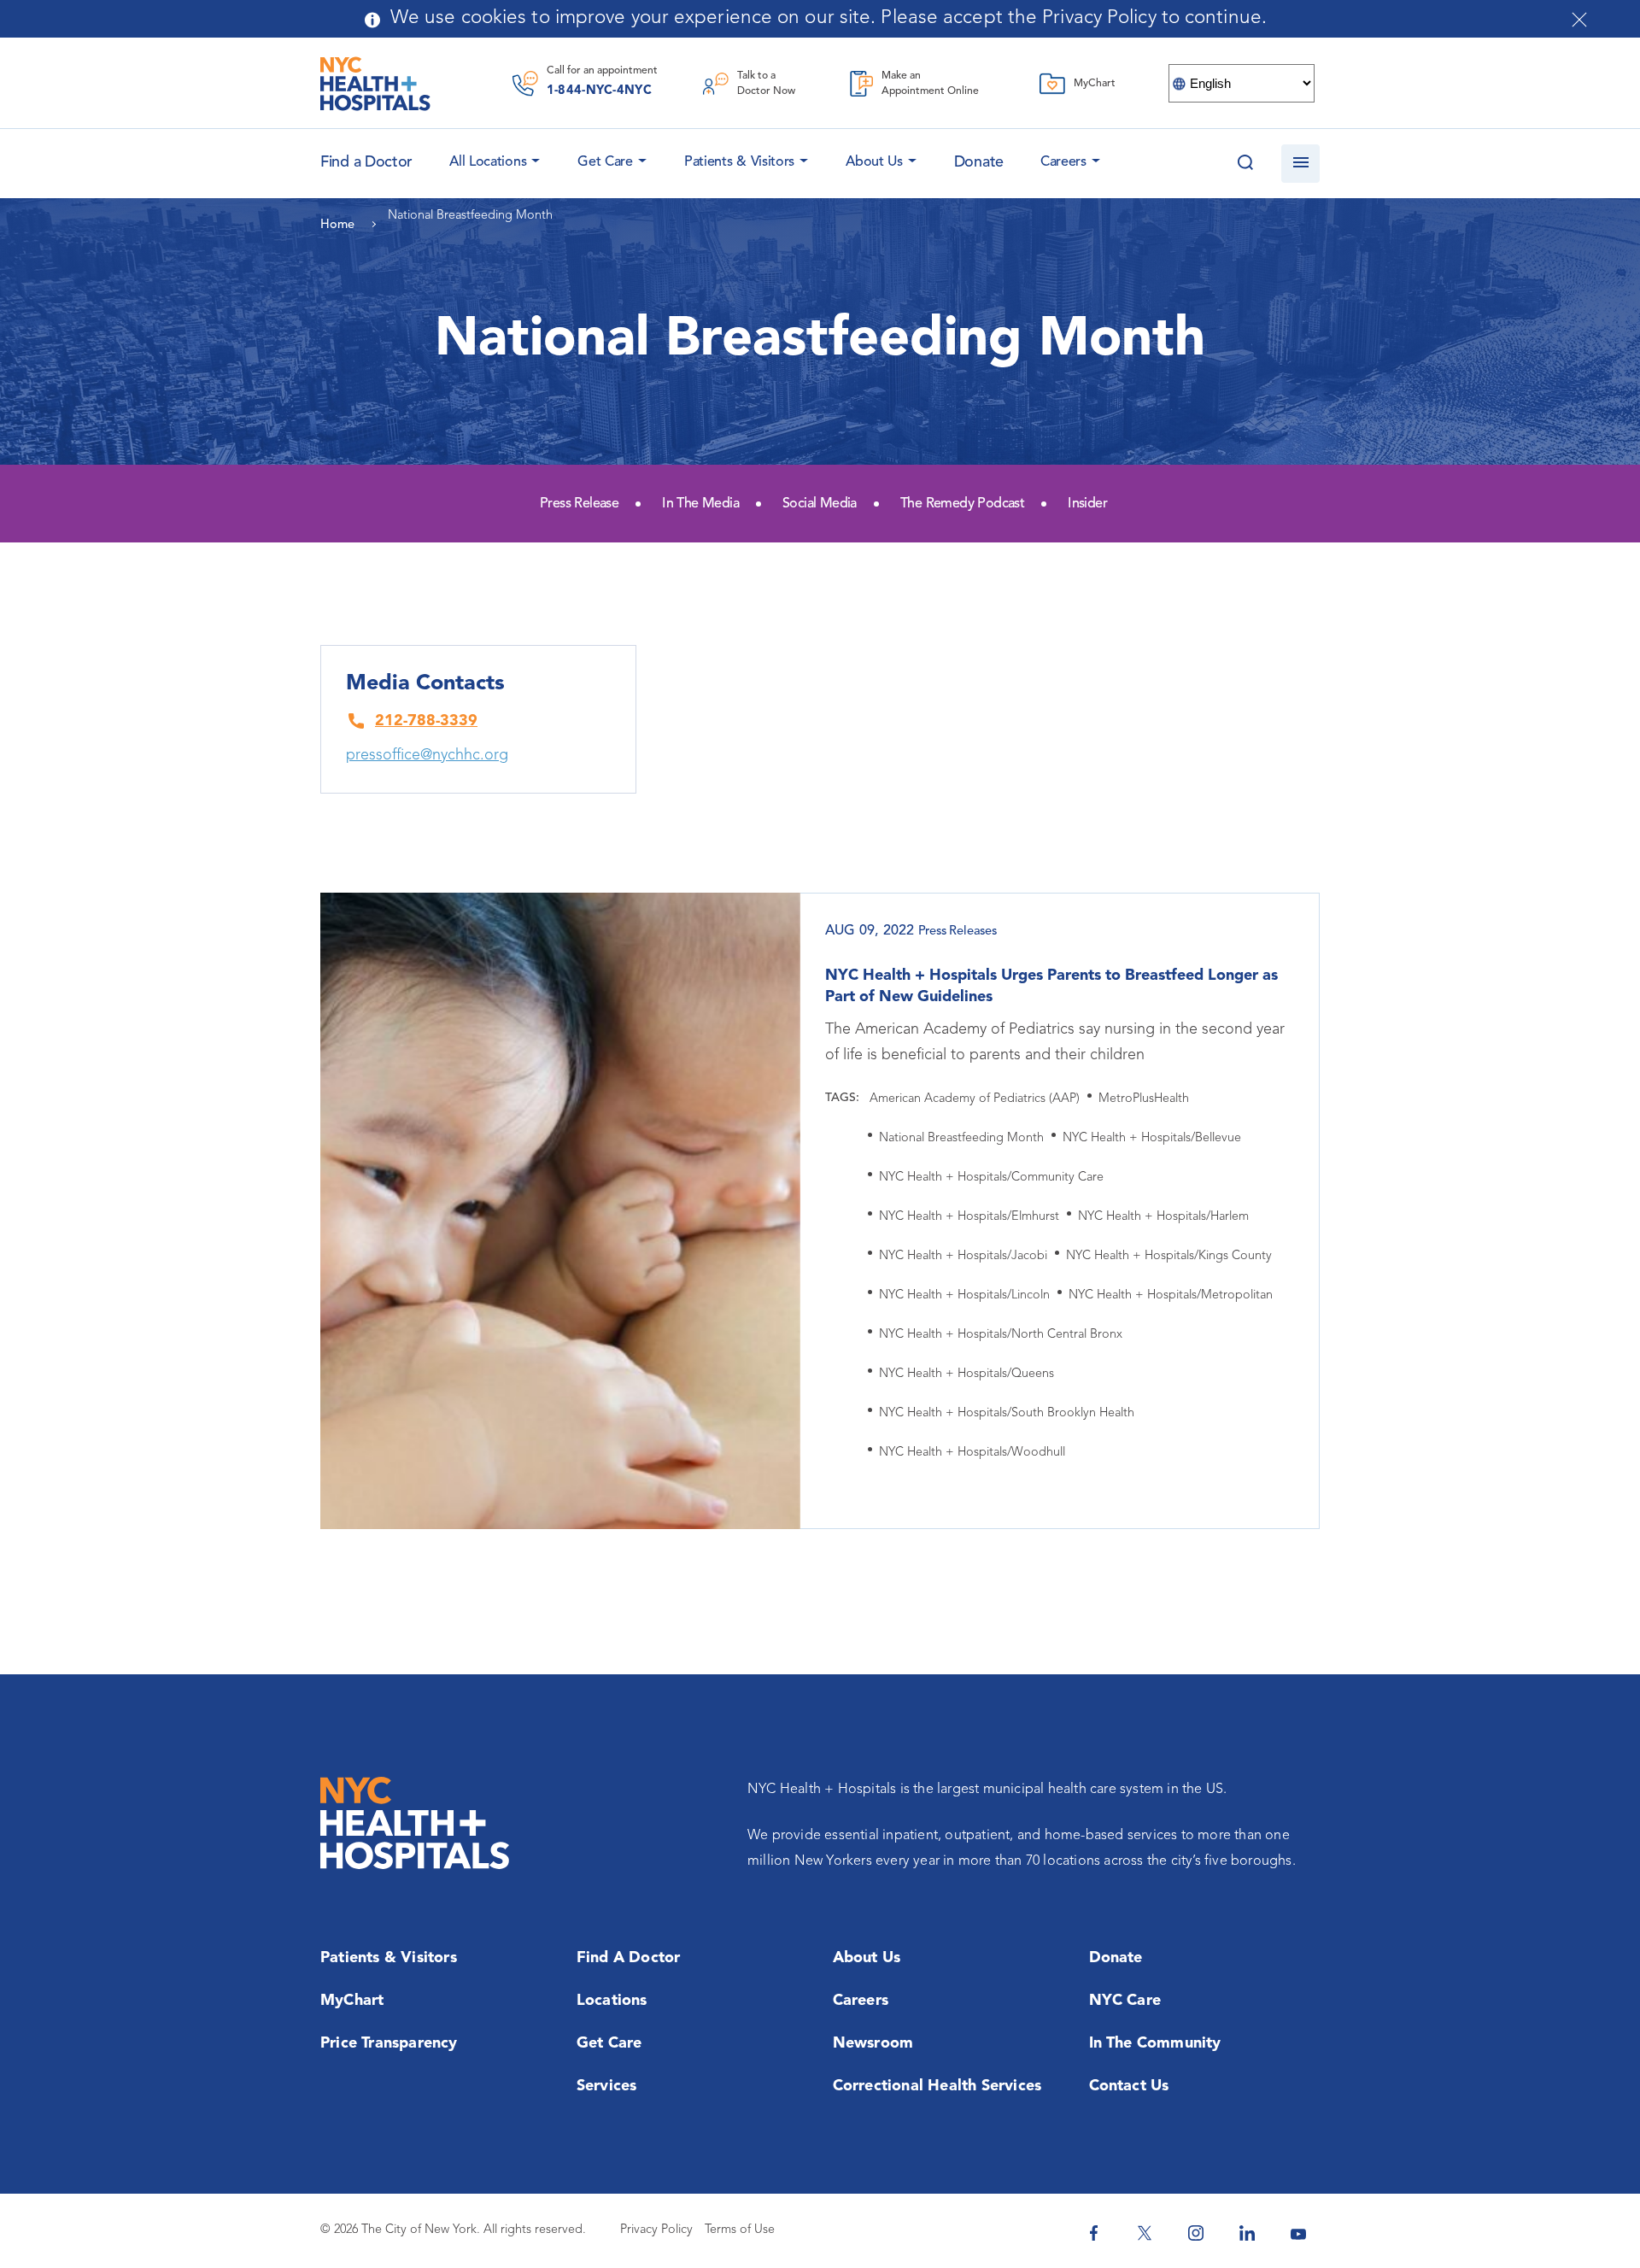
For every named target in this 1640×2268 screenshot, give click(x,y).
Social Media (820, 504)
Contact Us (1129, 2086)
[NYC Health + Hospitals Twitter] (1145, 2233)
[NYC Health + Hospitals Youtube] (1298, 2233)
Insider (1087, 504)
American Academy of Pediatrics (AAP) (975, 1099)
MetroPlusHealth (1144, 1099)
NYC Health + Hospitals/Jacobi (963, 1256)
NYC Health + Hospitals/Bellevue (1152, 1138)
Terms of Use (740, 2230)
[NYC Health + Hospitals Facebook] (1093, 2233)
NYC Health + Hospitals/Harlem (1163, 1217)
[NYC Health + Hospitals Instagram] (1196, 2233)
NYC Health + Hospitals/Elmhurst (969, 1217)
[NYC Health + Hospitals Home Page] (375, 84)
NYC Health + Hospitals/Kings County (1169, 1256)
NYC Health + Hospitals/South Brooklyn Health (1007, 1413)
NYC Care (1125, 2001)
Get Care (605, 162)
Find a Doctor (629, 1958)
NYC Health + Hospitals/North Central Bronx (1001, 1335)
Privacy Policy (656, 2230)
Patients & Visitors (739, 162)
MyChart (352, 2001)
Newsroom (873, 2043)
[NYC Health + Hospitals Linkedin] (1247, 2233)
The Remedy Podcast (962, 504)
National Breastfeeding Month (961, 1138)
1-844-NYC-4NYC (599, 91)
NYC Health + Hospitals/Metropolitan (1171, 1295)
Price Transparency (389, 2043)
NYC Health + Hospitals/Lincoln (964, 1295)
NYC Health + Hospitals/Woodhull (972, 1453)
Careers (1063, 162)
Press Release (579, 504)
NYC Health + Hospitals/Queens (966, 1374)
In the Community (1155, 2043)
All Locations (488, 162)
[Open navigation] (1300, 164)
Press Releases (958, 932)
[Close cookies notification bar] (1579, 20)
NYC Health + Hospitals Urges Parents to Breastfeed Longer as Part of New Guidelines (1051, 986)
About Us (874, 162)
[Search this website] (1245, 164)
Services (607, 2086)
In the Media (700, 504)
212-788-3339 (426, 721)
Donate (979, 162)
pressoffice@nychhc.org (427, 755)
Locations (612, 2001)
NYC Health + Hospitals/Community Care (991, 1178)
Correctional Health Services (937, 2086)
